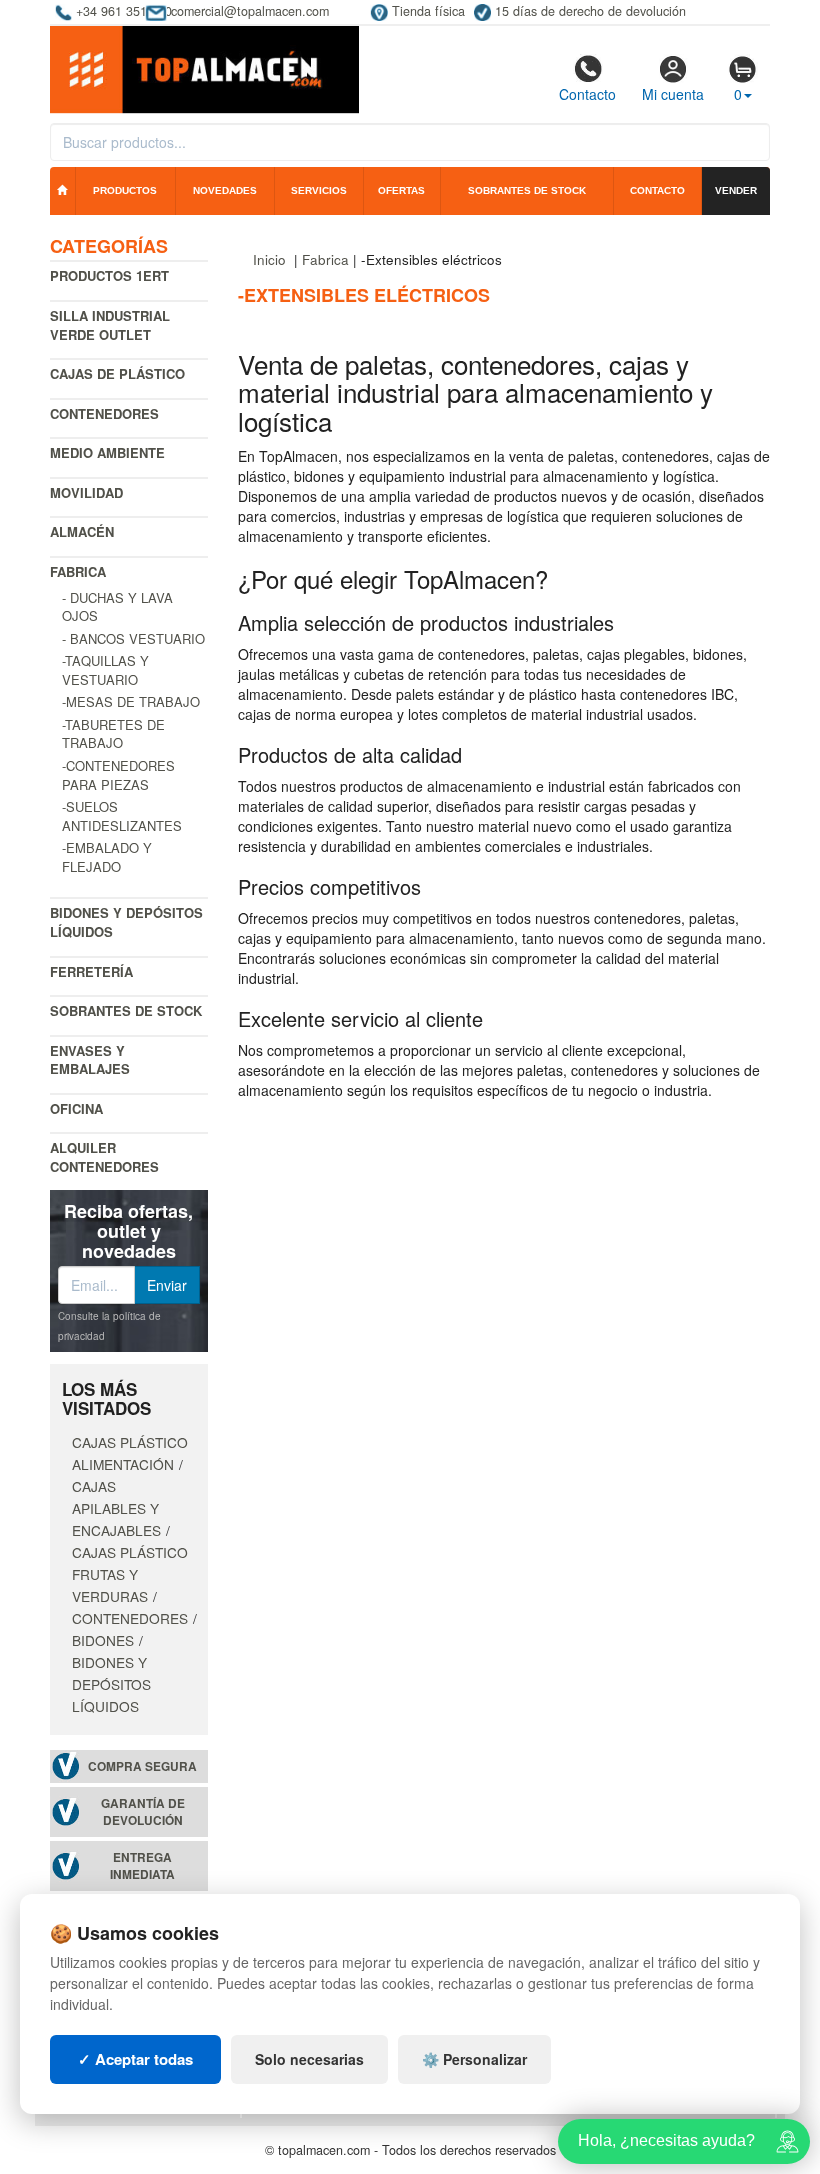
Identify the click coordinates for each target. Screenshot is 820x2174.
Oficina (76, 1108)
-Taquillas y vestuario (105, 670)
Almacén (82, 531)
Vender (736, 190)
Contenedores (104, 413)
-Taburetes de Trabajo (113, 734)
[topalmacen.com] (204, 68)
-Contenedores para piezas (118, 775)
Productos (125, 190)
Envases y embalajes (90, 1060)
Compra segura (142, 1766)
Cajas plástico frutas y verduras (130, 1574)
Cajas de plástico (117, 373)
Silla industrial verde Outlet (110, 325)
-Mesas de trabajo (131, 701)
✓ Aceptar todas (135, 2059)
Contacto (587, 94)
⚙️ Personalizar (474, 2059)
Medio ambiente (107, 452)
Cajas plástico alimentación (130, 1453)
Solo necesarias (309, 2059)
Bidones (103, 1640)
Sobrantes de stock (527, 190)
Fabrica (78, 571)
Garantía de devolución (143, 1812)
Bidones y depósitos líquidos (126, 922)
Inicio (269, 259)
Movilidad (86, 492)
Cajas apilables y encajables (116, 1508)
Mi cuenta (673, 94)
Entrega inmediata (142, 1866)
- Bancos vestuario (133, 638)
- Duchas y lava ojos (117, 607)
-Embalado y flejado (107, 857)
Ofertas (401, 190)
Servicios (319, 190)
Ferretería (91, 971)
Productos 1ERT (109, 275)
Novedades (225, 190)
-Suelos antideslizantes (122, 816)
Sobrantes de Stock (126, 1010)
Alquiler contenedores (104, 1157)
